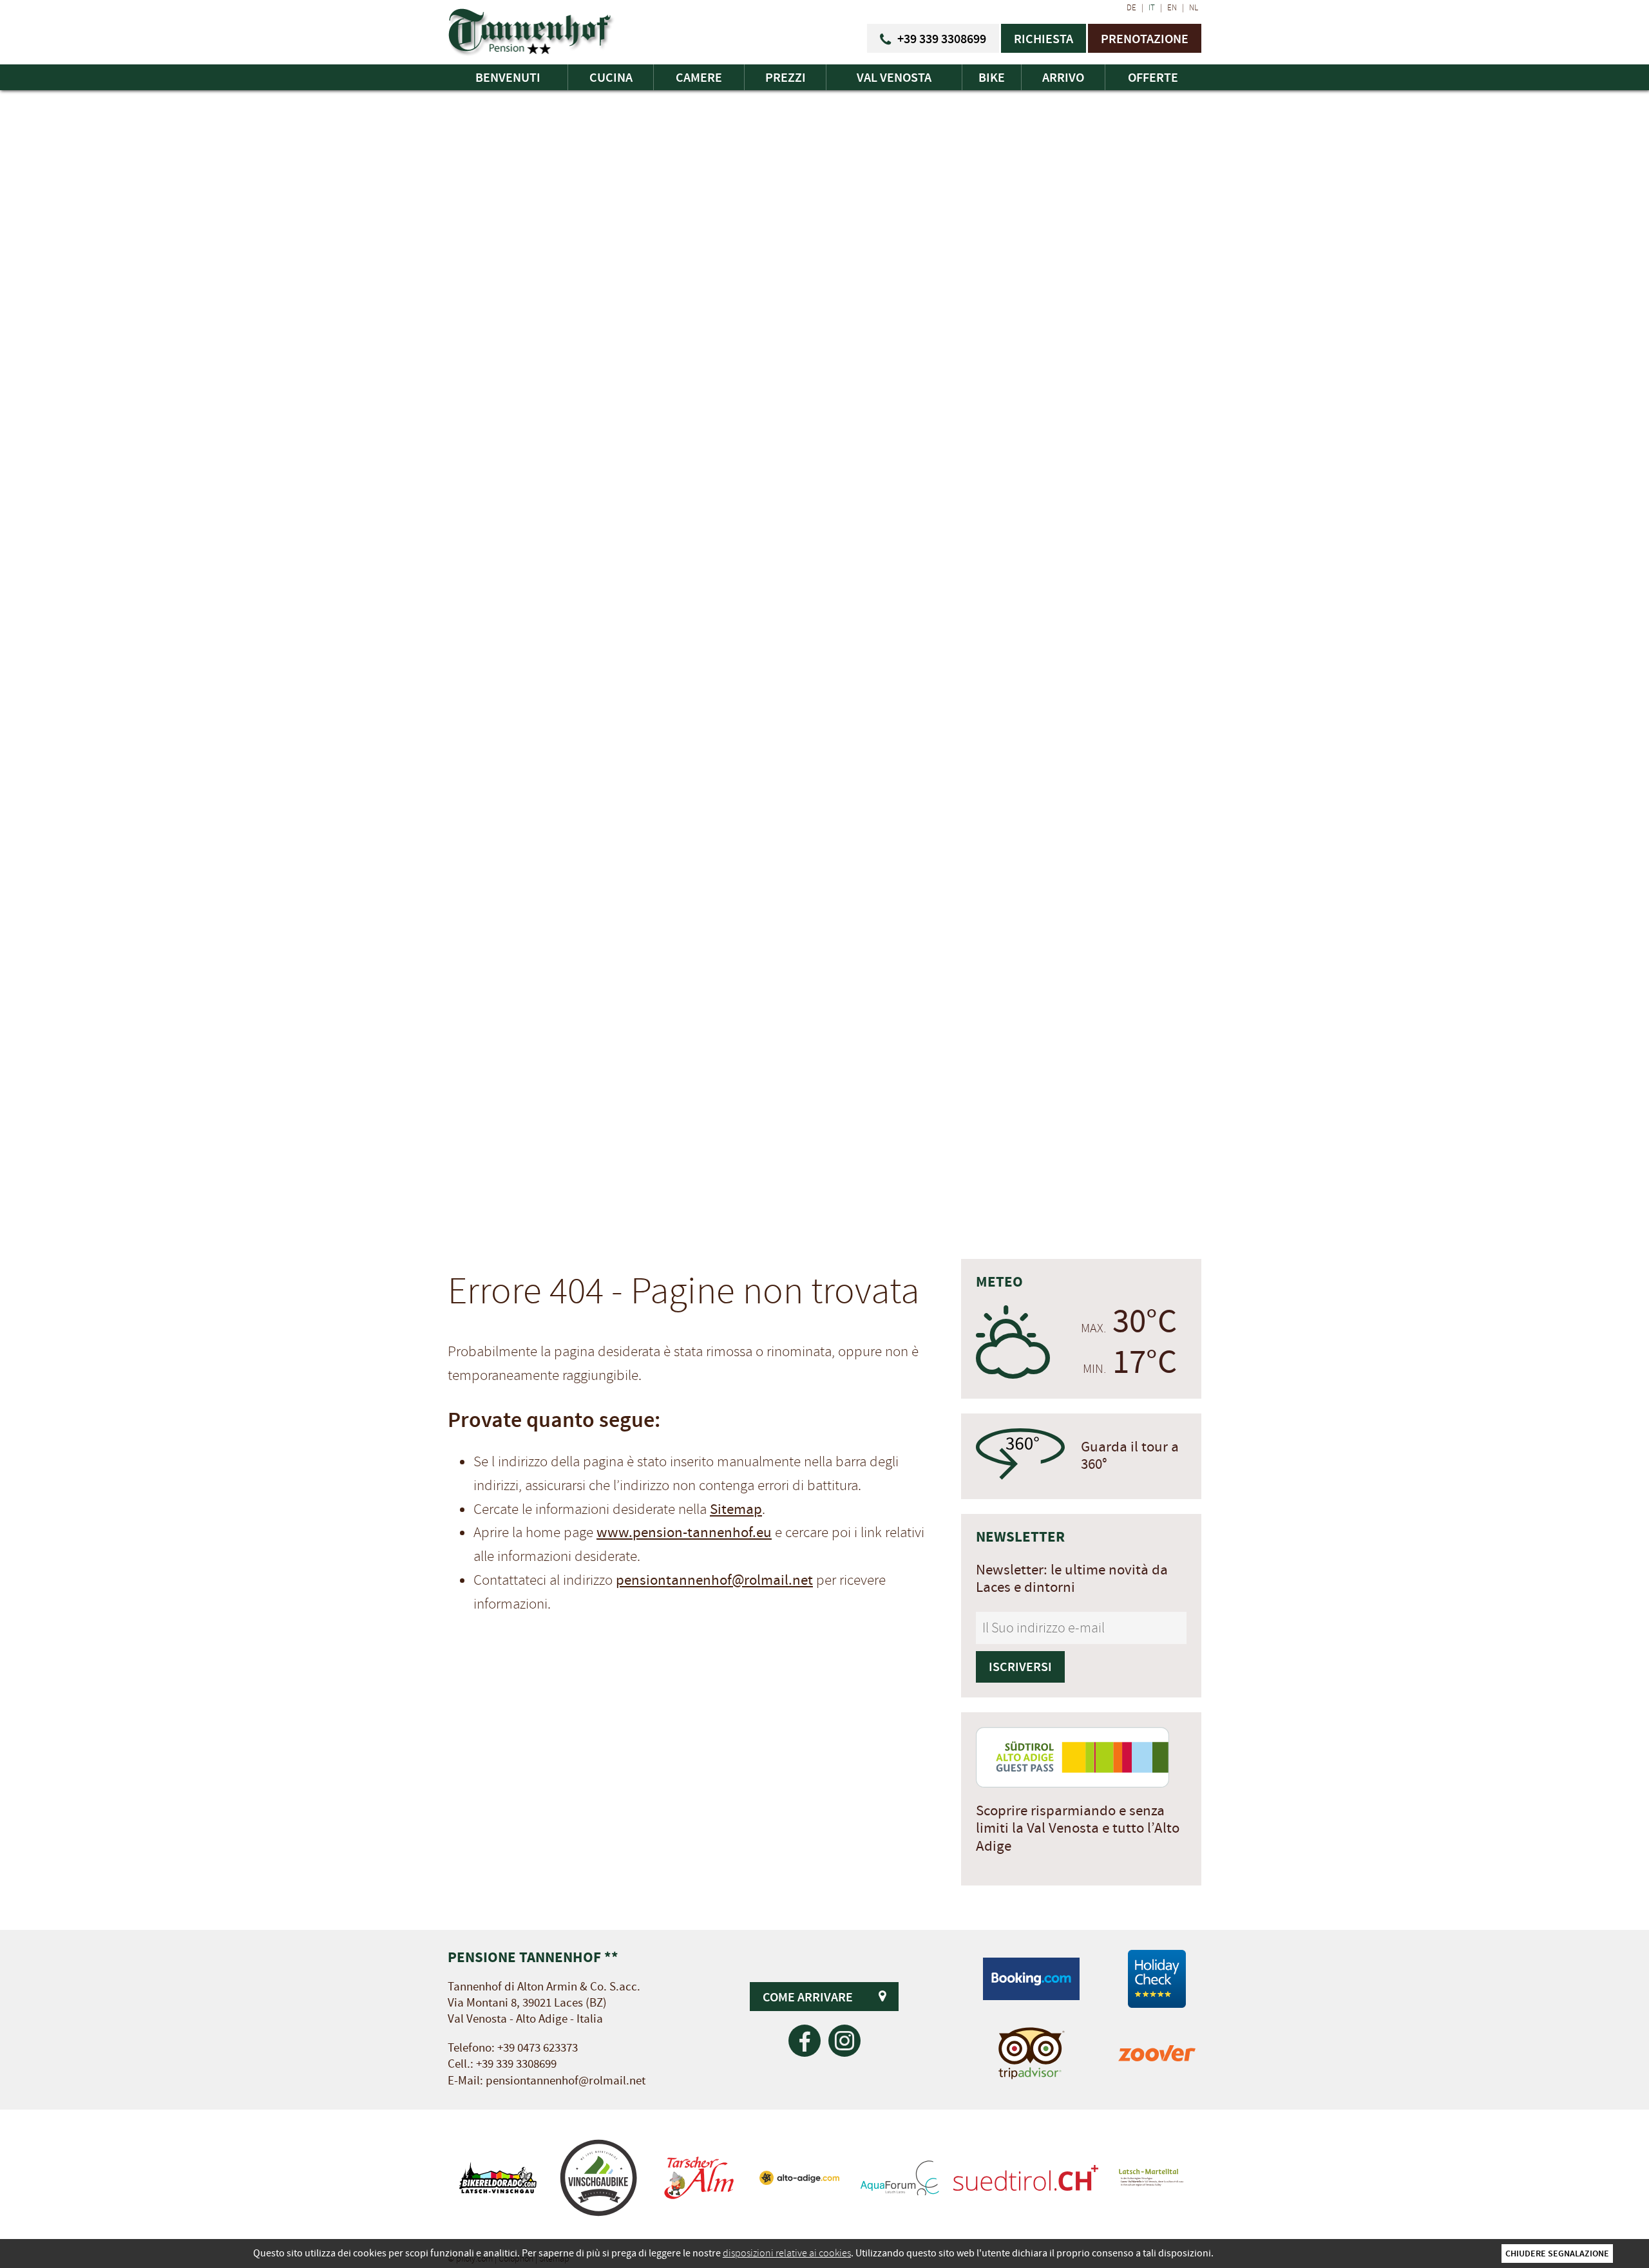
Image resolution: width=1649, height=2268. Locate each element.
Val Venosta (894, 77)
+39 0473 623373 (538, 2048)
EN (1172, 8)
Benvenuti (508, 77)
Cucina (611, 77)
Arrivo (1063, 77)
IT (1152, 8)
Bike (992, 77)
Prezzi (786, 77)
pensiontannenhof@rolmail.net (714, 1580)
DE (1131, 8)
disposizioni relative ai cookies (787, 2253)
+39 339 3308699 (516, 2064)
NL (1194, 8)
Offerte (1153, 77)
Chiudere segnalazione (1557, 2253)
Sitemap (736, 1509)
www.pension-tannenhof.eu (684, 1533)
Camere (699, 77)
